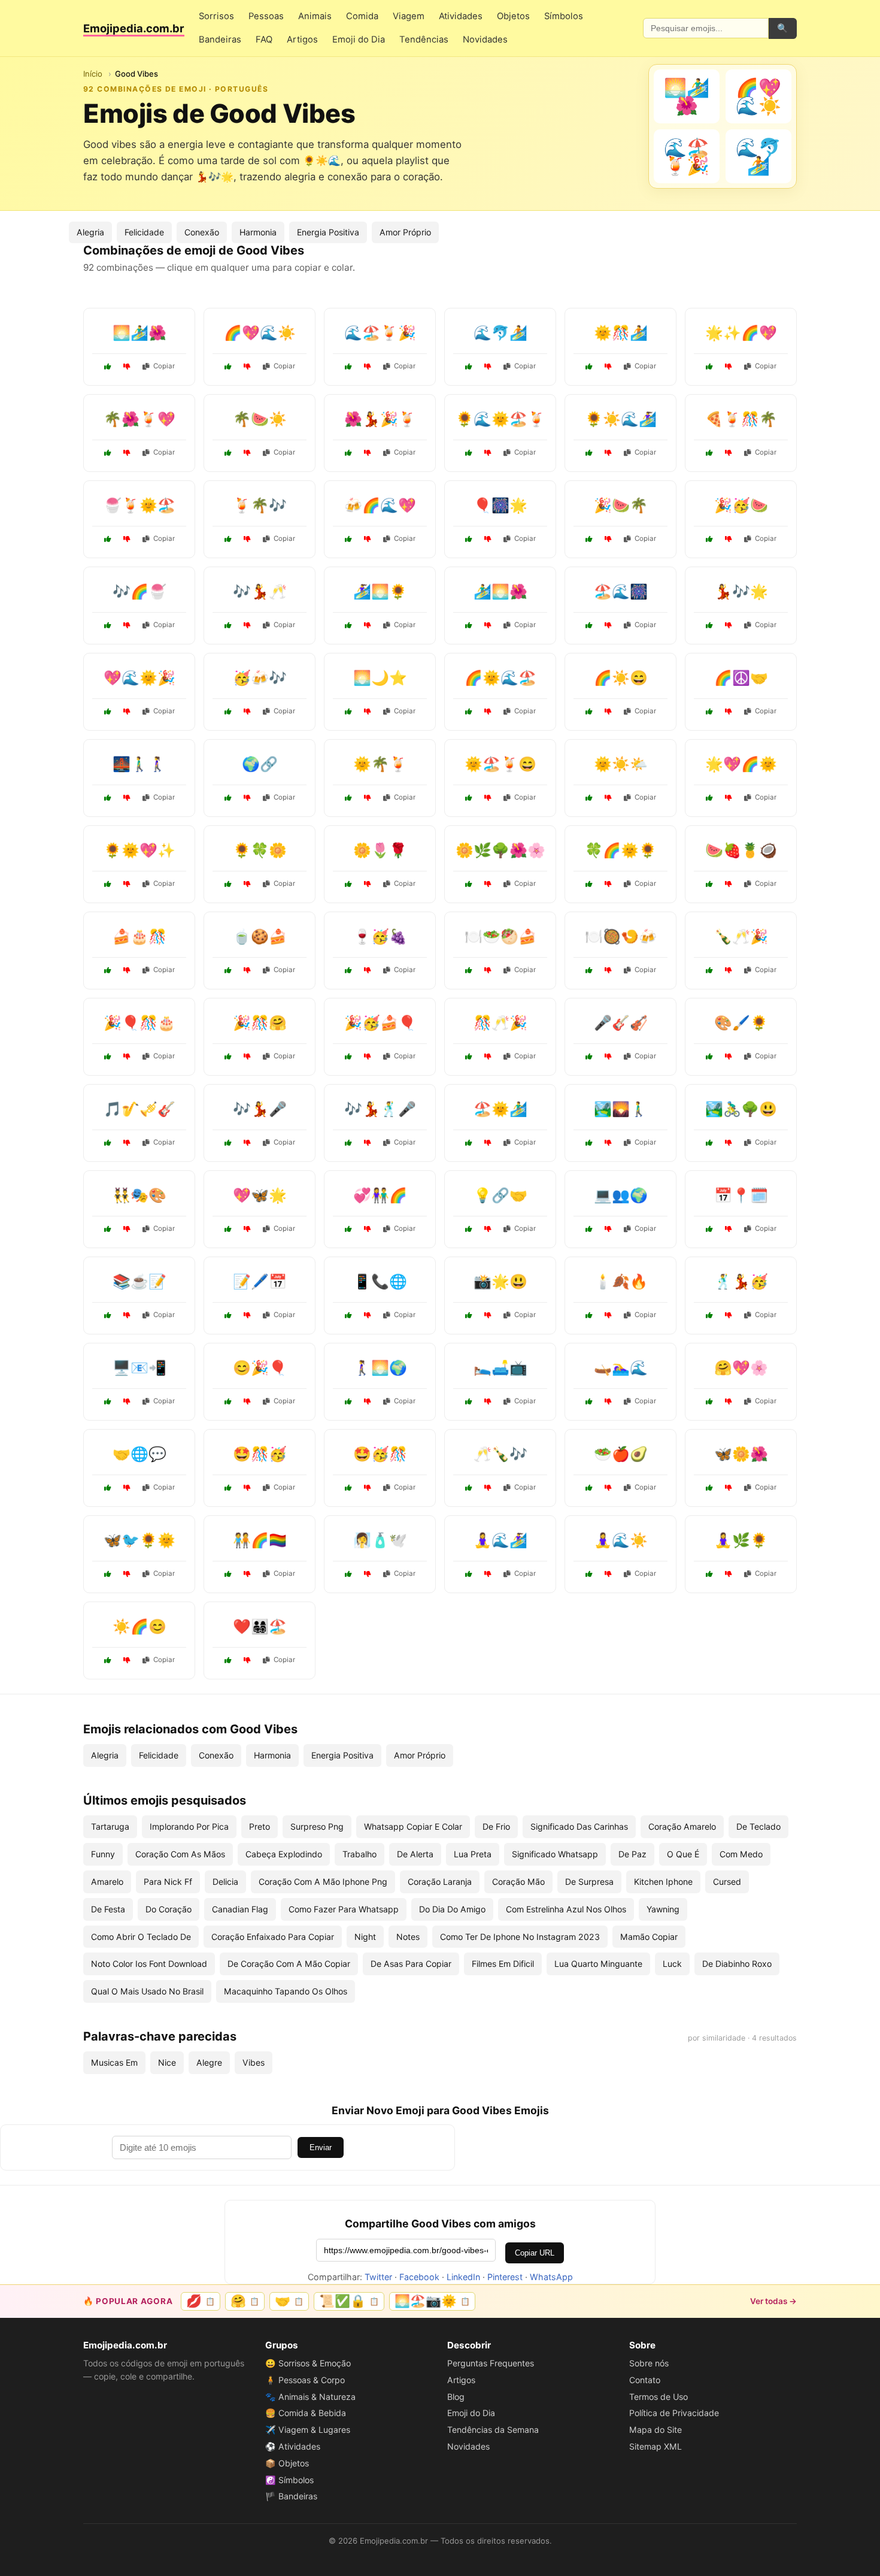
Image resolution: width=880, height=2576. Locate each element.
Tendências (424, 40)
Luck (672, 1964)
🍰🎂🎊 (139, 936)
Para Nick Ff (168, 1882)
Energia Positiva (328, 232)
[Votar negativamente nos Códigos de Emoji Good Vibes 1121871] (368, 453)
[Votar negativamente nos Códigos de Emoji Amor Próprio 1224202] (608, 798)
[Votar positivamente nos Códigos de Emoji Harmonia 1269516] (589, 1315)
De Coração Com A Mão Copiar (289, 1964)
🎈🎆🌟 (500, 505)
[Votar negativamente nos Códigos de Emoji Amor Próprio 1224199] (488, 1401)
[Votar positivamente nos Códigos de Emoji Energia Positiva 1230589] (348, 1488)
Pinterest (505, 2277)
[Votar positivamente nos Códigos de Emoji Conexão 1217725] (108, 1488)
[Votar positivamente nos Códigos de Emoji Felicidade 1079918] (589, 1401)
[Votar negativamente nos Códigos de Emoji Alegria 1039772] (729, 1143)
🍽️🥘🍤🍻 (621, 936)
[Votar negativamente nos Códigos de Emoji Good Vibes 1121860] (608, 539)
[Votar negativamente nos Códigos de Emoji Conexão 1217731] (729, 1229)
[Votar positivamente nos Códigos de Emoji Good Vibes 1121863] (348, 367)
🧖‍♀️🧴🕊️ (380, 1540)
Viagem (409, 16)
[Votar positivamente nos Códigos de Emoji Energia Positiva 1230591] (709, 798)
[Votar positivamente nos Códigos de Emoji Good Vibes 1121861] (108, 367)
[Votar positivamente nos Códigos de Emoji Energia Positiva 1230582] (108, 1660)
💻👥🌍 (621, 1195)
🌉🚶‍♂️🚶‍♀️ (139, 764)
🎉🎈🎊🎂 (139, 1023)
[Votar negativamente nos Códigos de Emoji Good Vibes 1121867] (127, 712)
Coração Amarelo (682, 1826)
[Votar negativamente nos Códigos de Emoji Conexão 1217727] (608, 1229)
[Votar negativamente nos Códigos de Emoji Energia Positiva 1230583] (127, 884)
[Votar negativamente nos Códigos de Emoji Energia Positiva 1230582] (127, 1660)
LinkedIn (463, 2277)
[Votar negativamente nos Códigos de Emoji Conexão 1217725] (127, 1488)
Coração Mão (518, 1882)
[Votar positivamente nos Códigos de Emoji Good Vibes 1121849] (469, 625)
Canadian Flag (240, 1909)
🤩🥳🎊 (380, 1454)
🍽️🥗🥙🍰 (500, 936)
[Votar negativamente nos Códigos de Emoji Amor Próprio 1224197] (247, 1315)
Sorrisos (216, 16)
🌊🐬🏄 (500, 333)
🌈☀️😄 (621, 678)
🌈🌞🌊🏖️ (500, 678)
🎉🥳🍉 (741, 505)
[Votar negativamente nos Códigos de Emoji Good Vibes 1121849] (488, 625)
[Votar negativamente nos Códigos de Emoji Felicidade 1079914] (368, 1143)
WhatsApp (551, 2277)
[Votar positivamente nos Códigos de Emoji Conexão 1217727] (589, 1229)
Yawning (663, 1909)
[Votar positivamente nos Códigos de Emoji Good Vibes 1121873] (348, 539)
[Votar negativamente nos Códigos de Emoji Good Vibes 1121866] (368, 625)
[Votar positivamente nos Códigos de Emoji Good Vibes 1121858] (228, 625)
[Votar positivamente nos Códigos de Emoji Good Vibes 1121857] (228, 367)
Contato (645, 2380)
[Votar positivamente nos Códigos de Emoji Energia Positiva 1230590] (469, 712)
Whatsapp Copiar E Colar (413, 1826)
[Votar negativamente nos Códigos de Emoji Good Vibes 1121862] (247, 712)
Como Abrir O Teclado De (141, 1937)
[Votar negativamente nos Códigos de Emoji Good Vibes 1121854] (127, 453)
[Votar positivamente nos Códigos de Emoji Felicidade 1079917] (108, 1315)
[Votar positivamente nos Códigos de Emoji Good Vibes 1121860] (589, 539)
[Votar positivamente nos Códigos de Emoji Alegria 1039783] (228, 884)
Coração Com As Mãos (180, 1854)
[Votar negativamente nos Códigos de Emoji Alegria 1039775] (729, 1401)
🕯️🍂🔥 (621, 1281)
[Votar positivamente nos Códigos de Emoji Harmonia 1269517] (228, 1574)
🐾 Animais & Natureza (310, 2397)
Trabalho (359, 1854)
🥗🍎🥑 (621, 1454)
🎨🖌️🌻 (741, 1023)
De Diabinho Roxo (737, 1964)
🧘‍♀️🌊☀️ (621, 1540)
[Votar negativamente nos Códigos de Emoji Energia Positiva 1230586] (127, 1574)
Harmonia (258, 232)
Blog (456, 2397)
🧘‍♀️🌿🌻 (741, 1540)
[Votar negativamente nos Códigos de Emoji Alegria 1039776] (608, 970)
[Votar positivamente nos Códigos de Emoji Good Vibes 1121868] (108, 625)
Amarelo (107, 1882)
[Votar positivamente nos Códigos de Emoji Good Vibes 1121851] (589, 453)
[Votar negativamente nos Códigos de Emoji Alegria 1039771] (127, 970)
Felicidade (144, 232)
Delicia (225, 1882)
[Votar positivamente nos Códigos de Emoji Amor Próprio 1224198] (589, 1488)
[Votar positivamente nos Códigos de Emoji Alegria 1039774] (709, 1057)
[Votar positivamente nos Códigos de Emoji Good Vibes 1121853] (469, 367)
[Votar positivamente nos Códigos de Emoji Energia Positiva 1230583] (108, 884)
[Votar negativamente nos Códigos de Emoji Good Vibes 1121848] (247, 539)
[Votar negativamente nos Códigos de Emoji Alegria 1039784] (368, 798)
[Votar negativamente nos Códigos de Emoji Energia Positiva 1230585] (729, 884)
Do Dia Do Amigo (452, 1909)
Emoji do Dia (359, 40)
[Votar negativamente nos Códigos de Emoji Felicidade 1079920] (608, 1057)
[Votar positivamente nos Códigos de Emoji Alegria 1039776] (589, 970)
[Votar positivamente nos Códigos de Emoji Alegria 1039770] (228, 1143)
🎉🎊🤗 (260, 1023)
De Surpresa (589, 1882)
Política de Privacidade (674, 2413)
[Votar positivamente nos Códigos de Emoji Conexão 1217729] (348, 1229)
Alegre (209, 2062)
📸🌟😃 (500, 1281)
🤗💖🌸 (741, 1368)
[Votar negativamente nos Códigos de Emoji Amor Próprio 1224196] (368, 1574)
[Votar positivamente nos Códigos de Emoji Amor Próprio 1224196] (348, 1574)
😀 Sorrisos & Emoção (308, 2363)
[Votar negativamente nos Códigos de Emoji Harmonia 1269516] (608, 1315)
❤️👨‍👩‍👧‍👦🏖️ (260, 1626)
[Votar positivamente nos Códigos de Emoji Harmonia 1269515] (469, 1229)
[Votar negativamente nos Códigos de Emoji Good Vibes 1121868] (127, 625)
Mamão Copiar (649, 1937)
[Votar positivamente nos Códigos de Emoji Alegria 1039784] (348, 798)
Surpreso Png (317, 1826)
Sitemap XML (656, 2446)
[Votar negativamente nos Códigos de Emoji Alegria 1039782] (488, 1057)
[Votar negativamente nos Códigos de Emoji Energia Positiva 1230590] (488, 712)
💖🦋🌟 (260, 1195)
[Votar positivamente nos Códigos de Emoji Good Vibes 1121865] (709, 453)
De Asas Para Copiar (411, 1964)
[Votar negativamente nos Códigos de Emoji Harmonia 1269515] (488, 1229)
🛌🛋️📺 (500, 1368)
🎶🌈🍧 (139, 591)
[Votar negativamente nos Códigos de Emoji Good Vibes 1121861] (127, 367)
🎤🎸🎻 (621, 1023)
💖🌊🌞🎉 (139, 678)
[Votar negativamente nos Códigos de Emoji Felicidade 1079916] (608, 1574)
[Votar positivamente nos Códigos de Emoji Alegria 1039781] (469, 1315)
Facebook (419, 2277)
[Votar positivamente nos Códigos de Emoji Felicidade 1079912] (348, 1057)
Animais (315, 16)
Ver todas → (773, 2301)
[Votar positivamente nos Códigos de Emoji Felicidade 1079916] (589, 1574)
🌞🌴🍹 (380, 764)
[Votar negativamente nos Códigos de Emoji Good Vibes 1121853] (488, 367)
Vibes (254, 2062)
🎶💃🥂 (260, 591)
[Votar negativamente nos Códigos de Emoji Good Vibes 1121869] (247, 453)
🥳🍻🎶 (260, 678)
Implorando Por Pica (189, 1826)
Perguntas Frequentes (491, 2363)
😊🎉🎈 (260, 1368)
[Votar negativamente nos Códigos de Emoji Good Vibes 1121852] (729, 625)
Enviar (321, 2147)
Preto (260, 1826)
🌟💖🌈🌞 (741, 764)
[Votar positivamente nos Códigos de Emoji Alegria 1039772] (709, 1143)
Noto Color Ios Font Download (149, 1964)
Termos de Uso (659, 2397)
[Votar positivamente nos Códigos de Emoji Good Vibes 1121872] (589, 367)
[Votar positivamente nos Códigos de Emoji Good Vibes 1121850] (709, 539)
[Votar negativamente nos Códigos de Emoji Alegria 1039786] (488, 1143)
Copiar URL (535, 2253)
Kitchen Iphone (663, 1882)
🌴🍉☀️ (260, 419)
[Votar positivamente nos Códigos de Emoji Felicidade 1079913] (228, 1660)
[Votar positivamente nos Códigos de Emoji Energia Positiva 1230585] (709, 884)
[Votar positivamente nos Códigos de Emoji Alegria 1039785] (108, 1057)
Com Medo (741, 1854)
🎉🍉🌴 (621, 505)
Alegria (90, 232)
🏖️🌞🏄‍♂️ (500, 1109)
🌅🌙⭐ (380, 678)
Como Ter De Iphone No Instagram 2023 (520, 1937)
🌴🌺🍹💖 (139, 419)
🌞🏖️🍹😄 (500, 764)
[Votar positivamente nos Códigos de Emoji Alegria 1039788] (709, 970)
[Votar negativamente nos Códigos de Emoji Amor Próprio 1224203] (247, 970)
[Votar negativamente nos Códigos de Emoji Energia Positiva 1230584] (488, 884)
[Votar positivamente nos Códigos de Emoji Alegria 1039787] (589, 712)
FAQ (264, 40)
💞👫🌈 (380, 1195)
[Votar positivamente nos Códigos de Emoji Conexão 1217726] (348, 1315)
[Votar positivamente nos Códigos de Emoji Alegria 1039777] (108, 1143)
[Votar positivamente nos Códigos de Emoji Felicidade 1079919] (108, 1229)
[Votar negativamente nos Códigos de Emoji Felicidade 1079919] (127, 1229)
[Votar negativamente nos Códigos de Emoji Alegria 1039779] (729, 1488)
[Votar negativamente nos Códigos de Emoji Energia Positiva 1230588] (488, 970)
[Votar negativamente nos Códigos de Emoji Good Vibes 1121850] (729, 539)
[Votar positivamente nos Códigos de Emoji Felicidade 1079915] (469, 1488)
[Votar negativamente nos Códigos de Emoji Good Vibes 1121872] (608, 367)
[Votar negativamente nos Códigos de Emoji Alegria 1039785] (127, 1057)
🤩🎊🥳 (260, 1454)
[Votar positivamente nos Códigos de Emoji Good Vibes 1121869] (228, 453)
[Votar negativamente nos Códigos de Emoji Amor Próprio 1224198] (608, 1488)
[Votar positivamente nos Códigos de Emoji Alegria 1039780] (348, 1401)
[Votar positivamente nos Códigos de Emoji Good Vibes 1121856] (108, 539)
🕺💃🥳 (741, 1281)
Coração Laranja (440, 1882)
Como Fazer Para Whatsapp (344, 1909)
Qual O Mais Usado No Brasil (147, 1991)
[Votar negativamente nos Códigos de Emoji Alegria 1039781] (488, 1315)
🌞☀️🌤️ (621, 764)
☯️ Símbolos (289, 2480)
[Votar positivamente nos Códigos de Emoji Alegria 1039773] (348, 970)
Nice (167, 2062)
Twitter (378, 2277)
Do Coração (169, 1909)
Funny (103, 1854)
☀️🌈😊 (139, 1626)
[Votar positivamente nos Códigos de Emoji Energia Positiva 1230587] (589, 884)
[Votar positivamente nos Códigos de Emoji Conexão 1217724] (228, 798)
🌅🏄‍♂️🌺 (139, 333)
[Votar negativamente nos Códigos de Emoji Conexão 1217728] (127, 798)
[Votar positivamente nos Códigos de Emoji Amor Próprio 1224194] (709, 1574)
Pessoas (266, 16)
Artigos (302, 40)
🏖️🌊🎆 (621, 591)
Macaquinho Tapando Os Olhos (286, 1991)
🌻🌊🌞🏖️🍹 (500, 419)
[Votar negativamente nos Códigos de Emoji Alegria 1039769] (488, 798)
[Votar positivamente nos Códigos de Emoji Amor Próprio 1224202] (589, 798)
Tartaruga (110, 1826)
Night (365, 1937)
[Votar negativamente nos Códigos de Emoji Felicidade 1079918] (608, 1401)
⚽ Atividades (293, 2446)
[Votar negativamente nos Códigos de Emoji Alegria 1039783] (247, 884)
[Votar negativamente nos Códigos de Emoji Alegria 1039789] (608, 1143)
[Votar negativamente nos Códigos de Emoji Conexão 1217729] (368, 1229)
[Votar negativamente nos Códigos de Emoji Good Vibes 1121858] (247, 625)
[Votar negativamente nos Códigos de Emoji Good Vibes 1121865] (729, 453)
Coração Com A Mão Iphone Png (323, 1882)
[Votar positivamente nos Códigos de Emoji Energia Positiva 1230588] (469, 970)
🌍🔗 (260, 764)
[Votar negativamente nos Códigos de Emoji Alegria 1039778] (729, 1315)
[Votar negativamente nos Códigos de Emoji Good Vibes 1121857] (247, 367)
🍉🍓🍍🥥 (741, 850)
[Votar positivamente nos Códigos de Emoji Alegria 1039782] (469, 1057)
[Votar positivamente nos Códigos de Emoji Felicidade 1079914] (348, 1143)
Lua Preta (473, 1854)
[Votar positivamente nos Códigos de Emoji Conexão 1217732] (108, 1401)
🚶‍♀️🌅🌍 (380, 1368)
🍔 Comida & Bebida (306, 2413)
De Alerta (415, 1854)
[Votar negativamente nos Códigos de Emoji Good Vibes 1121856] (127, 539)
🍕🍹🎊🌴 (741, 419)
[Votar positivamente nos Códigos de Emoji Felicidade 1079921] (348, 712)
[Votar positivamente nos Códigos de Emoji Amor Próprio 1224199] (469, 1401)
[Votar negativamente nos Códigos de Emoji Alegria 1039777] (127, 1143)
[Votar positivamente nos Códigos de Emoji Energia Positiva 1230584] (469, 884)
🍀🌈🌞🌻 (621, 850)
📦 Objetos (287, 2463)
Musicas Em (114, 2062)
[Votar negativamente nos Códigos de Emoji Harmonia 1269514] (729, 712)
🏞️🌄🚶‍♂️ (621, 1109)
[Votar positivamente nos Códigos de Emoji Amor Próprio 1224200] (228, 1229)
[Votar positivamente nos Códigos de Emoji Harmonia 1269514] (709, 712)
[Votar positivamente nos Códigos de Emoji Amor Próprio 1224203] (228, 970)
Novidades (485, 40)
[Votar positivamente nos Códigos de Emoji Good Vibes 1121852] (709, 625)
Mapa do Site (656, 2430)
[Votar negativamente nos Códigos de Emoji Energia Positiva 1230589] (368, 1488)
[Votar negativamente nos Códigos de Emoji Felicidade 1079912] (368, 1057)
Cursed (727, 1882)
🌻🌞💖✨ (139, 850)
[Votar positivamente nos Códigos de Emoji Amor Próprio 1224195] (348, 884)
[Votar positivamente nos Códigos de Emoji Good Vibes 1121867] (108, 712)
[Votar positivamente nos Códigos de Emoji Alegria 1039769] (469, 798)
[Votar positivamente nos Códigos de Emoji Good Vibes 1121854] (108, 453)
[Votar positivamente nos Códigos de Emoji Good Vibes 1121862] (228, 712)
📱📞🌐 (380, 1281)
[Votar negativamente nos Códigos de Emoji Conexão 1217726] (368, 1315)
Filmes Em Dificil (503, 1964)
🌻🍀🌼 (260, 850)
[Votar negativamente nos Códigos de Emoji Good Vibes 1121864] (729, 367)
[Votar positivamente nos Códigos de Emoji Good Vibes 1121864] (709, 367)
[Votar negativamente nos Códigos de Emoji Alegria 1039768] (247, 1401)
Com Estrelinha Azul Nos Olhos (566, 1909)
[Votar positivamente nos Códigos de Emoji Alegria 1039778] (709, 1315)
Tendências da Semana (493, 2430)
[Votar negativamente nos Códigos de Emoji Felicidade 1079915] (488, 1488)
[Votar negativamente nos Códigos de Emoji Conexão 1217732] (127, 1401)
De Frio (496, 1826)
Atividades (461, 16)
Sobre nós (649, 2363)
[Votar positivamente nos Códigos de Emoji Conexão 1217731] (709, 1229)
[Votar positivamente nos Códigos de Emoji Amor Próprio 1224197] (228, 1315)
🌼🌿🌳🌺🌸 (500, 850)
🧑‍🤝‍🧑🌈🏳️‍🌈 (260, 1540)
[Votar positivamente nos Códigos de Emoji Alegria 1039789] (589, 1143)
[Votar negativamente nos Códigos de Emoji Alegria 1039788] (729, 970)
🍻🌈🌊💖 (380, 505)
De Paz (632, 1854)
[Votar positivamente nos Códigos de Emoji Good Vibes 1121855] (469, 539)
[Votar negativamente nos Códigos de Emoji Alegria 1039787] (608, 712)
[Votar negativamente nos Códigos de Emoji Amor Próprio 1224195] (368, 884)
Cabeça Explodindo (284, 1854)
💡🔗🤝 (500, 1195)
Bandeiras (220, 40)
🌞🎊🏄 (621, 333)
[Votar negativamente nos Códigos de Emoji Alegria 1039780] (368, 1401)
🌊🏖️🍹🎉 (380, 333)
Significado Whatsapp (555, 1854)
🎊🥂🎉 (500, 1023)
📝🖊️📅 (260, 1281)
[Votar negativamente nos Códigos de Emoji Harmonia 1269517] (247, 1574)
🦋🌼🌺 (741, 1454)
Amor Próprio (405, 232)
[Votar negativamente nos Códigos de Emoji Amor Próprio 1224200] (247, 1229)
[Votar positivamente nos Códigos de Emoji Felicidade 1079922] (228, 1488)
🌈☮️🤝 (741, 678)
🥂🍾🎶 (500, 1454)
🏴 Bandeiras (291, 2496)
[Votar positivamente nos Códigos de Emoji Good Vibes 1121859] (469, 453)
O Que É (683, 1854)
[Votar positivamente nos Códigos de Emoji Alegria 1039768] (228, 1401)
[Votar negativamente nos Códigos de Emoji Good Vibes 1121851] (608, 453)
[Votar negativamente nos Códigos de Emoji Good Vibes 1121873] (368, 539)
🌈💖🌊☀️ (260, 333)
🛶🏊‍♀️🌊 (621, 1368)
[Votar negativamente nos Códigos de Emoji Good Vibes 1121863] (368, 367)
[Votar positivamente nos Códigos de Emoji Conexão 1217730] (228, 1057)
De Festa (108, 1909)
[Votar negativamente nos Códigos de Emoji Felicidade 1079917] (127, 1315)
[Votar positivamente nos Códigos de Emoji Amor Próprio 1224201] (469, 1574)
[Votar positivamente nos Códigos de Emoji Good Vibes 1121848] (228, 539)
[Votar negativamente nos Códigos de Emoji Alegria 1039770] (247, 1143)
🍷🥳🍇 (380, 936)
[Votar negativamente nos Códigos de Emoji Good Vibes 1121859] (488, 453)
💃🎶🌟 (741, 591)
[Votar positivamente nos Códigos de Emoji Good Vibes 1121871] (348, 453)
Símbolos (564, 16)
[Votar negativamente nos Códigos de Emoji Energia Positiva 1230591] (729, 798)
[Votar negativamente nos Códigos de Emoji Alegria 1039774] (729, 1057)
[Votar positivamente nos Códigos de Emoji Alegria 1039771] (108, 970)
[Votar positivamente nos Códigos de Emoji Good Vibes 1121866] (348, 625)
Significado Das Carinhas (579, 1826)
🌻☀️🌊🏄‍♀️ (621, 419)
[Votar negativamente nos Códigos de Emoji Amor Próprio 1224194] (729, 1574)
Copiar (164, 366)
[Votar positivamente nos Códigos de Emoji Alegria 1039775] (709, 1401)
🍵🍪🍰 (260, 936)
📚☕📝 (139, 1281)
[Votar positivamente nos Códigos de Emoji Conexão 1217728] (108, 798)
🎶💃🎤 (260, 1109)
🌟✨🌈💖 (741, 333)
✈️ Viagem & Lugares (308, 2430)
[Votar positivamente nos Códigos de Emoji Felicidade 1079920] (589, 1057)
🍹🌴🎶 (260, 505)
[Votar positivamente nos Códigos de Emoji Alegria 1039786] (469, 1143)
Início (93, 74)
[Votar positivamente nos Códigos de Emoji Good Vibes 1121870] (589, 625)
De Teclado (758, 1826)
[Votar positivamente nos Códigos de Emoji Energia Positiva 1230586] (108, 1574)
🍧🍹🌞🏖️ (139, 505)
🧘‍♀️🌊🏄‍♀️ (500, 1540)
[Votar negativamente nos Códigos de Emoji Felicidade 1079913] (247, 1660)
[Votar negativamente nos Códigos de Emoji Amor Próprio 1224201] (488, 1574)
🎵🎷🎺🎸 (139, 1109)
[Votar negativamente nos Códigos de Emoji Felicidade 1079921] (368, 712)
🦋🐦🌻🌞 (139, 1540)
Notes (408, 1937)
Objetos (513, 16)
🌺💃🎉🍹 (380, 419)
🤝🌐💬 (139, 1454)
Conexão (202, 232)
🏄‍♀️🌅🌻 (380, 591)
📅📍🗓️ (741, 1195)
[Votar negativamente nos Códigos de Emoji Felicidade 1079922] (247, 1488)
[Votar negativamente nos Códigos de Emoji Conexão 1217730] (247, 1057)
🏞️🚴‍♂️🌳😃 (741, 1109)
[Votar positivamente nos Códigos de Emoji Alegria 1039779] (709, 1488)
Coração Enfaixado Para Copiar (273, 1937)
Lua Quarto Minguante (598, 1964)
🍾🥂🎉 (741, 936)
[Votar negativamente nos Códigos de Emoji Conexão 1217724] (247, 798)
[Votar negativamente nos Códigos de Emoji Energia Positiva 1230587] (608, 884)
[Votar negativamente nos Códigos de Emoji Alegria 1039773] (368, 970)
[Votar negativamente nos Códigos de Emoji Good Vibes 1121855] (488, 539)
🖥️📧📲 (139, 1368)
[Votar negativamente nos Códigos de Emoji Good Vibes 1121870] (608, 625)
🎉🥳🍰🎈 (380, 1023)
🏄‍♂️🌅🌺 (500, 591)
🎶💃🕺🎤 (380, 1109)
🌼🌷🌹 (380, 850)
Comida (362, 16)
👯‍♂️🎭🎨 (139, 1195)
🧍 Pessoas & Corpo (305, 2380)
